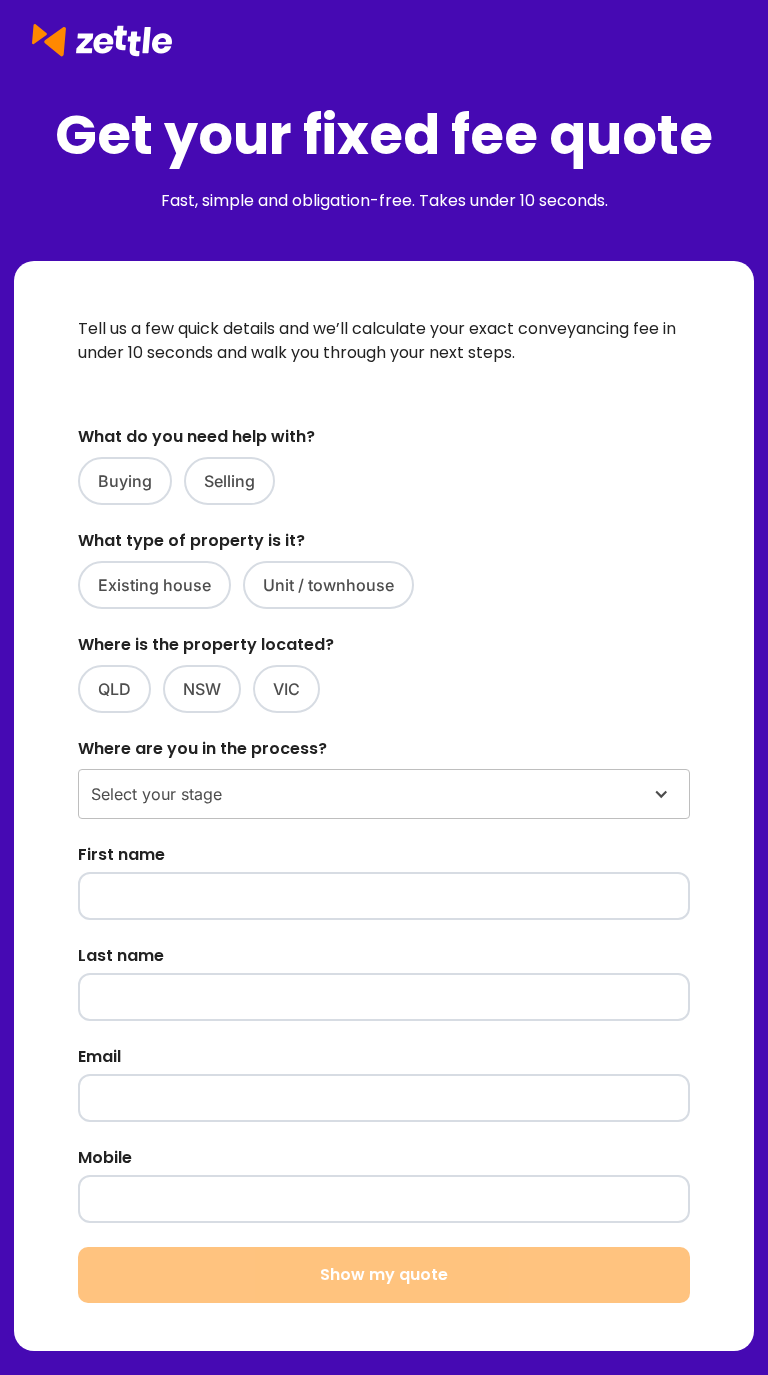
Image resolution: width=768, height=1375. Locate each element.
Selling (229, 481)
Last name (121, 955)
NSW (202, 689)
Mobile (105, 1157)
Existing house (154, 585)
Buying (125, 481)
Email (99, 1056)
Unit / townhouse (328, 585)
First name (121, 854)
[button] (384, 794)
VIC (286, 689)
